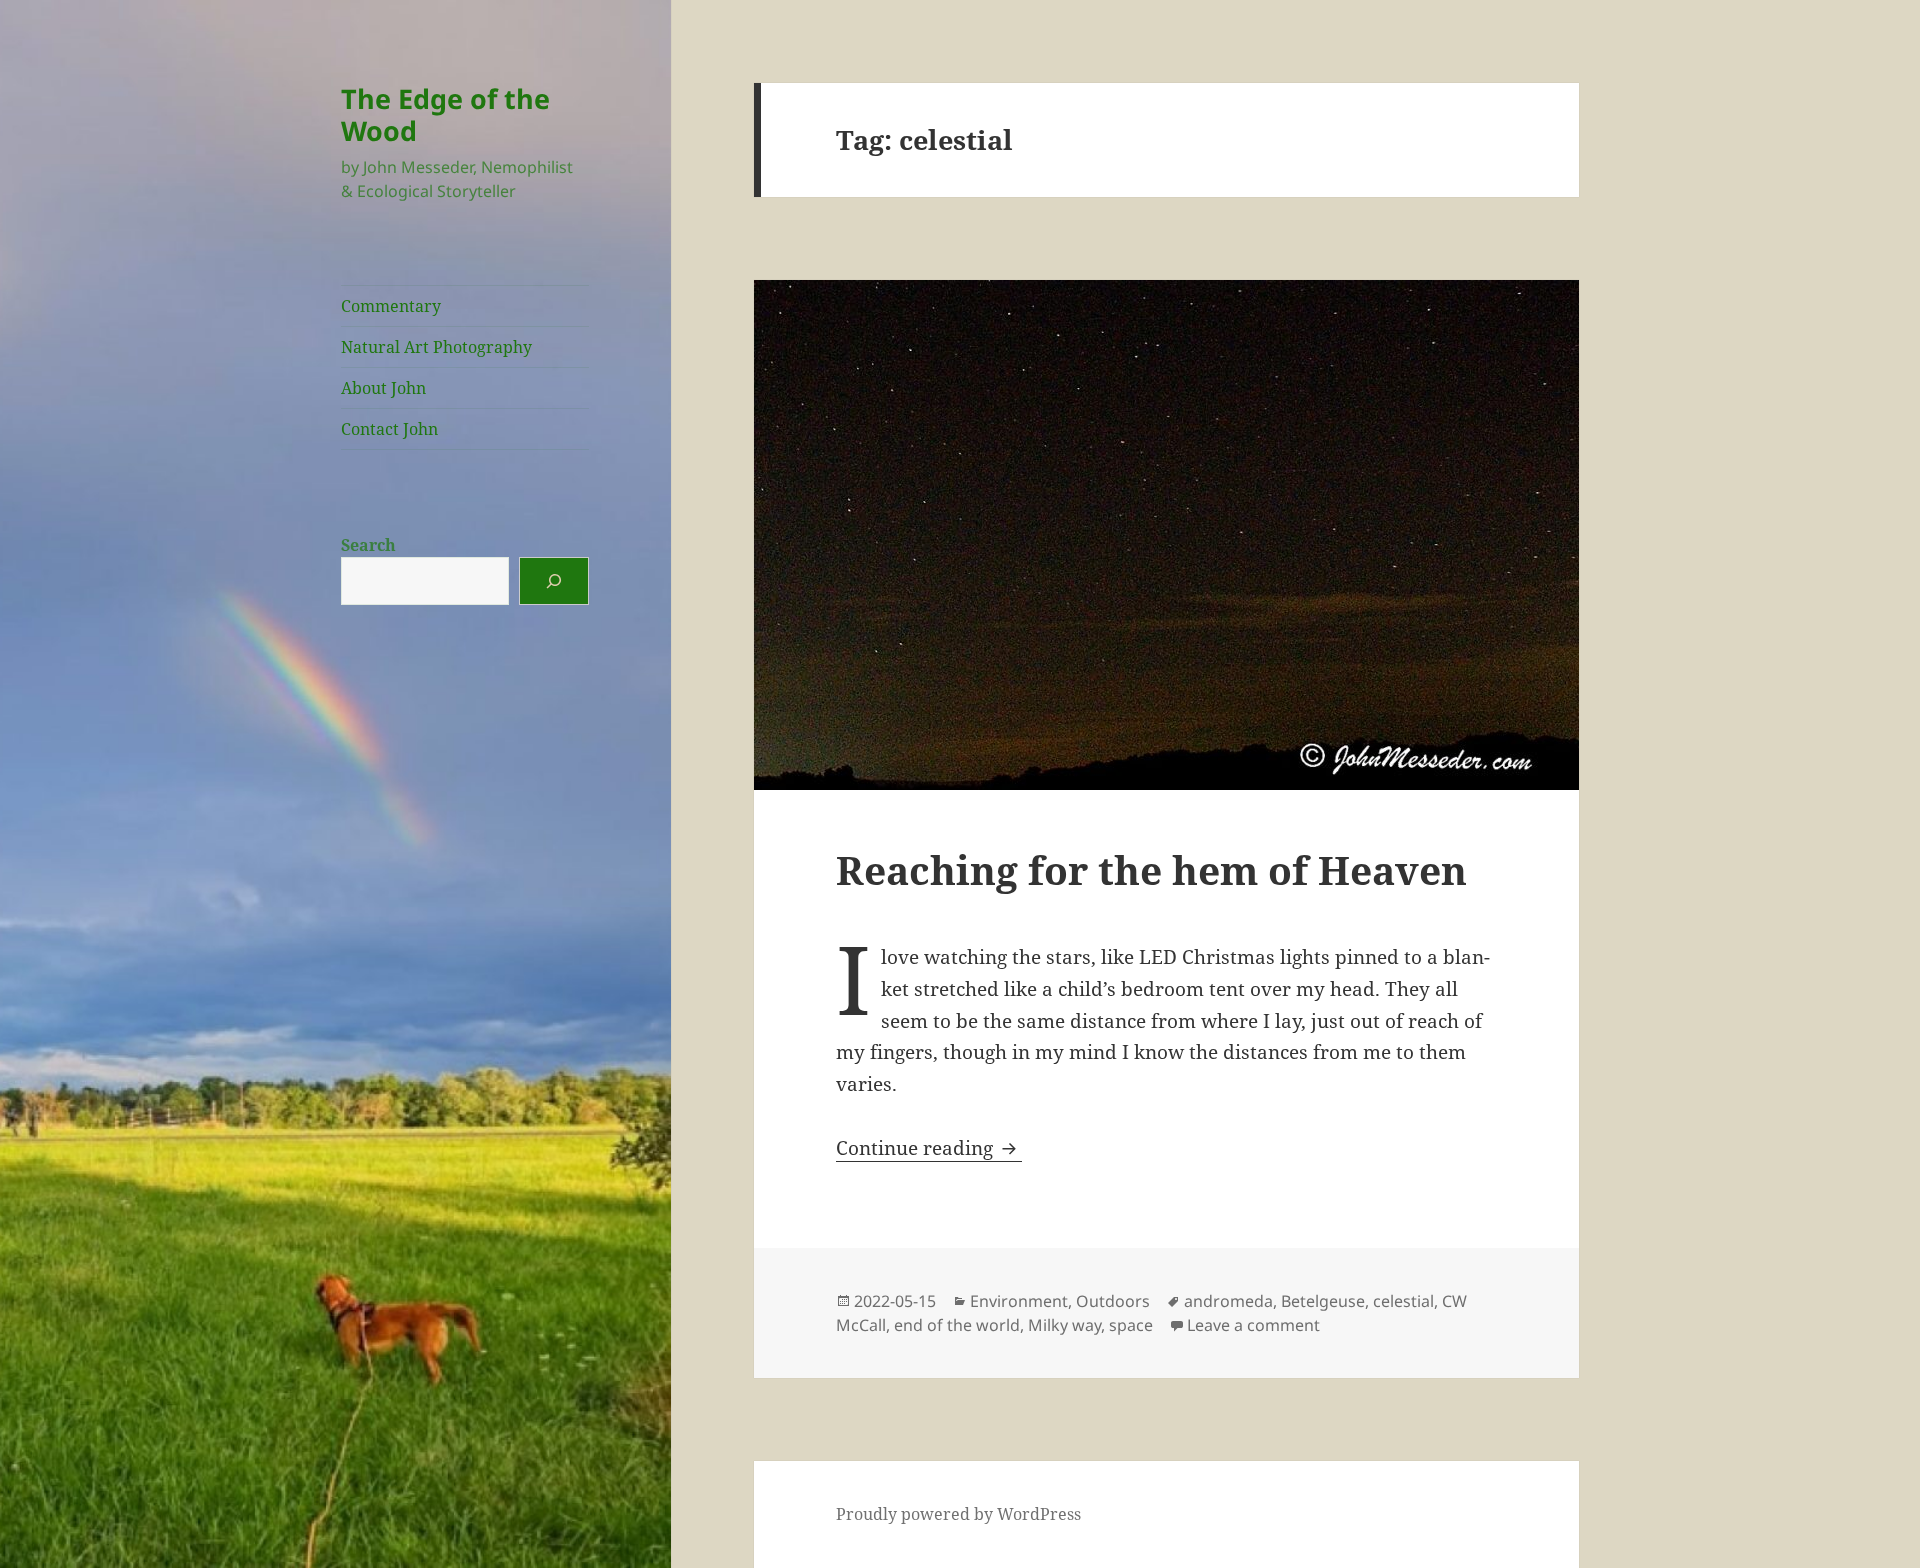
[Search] (554, 581)
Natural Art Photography (436, 347)
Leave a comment (1253, 1325)
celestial (1403, 1301)
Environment (1019, 1301)
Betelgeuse (1323, 1301)
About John (383, 388)
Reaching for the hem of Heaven (1151, 869)
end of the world (957, 1325)
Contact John (389, 429)
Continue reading (929, 1148)
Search (368, 545)
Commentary (391, 306)
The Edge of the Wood (445, 114)
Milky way (1064, 1325)
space (1131, 1325)
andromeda (1228, 1301)
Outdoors (1113, 1301)
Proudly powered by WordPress (958, 1514)
